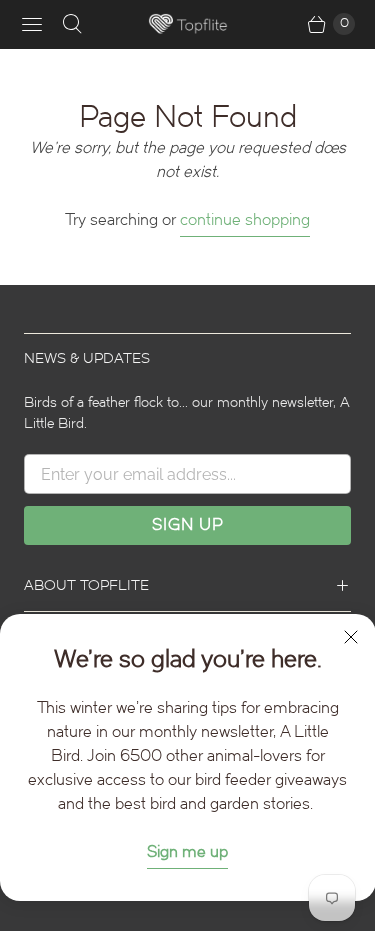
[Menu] (32, 24)
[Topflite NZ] (188, 24)
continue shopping (245, 219)
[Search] (72, 24)
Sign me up (187, 851)
